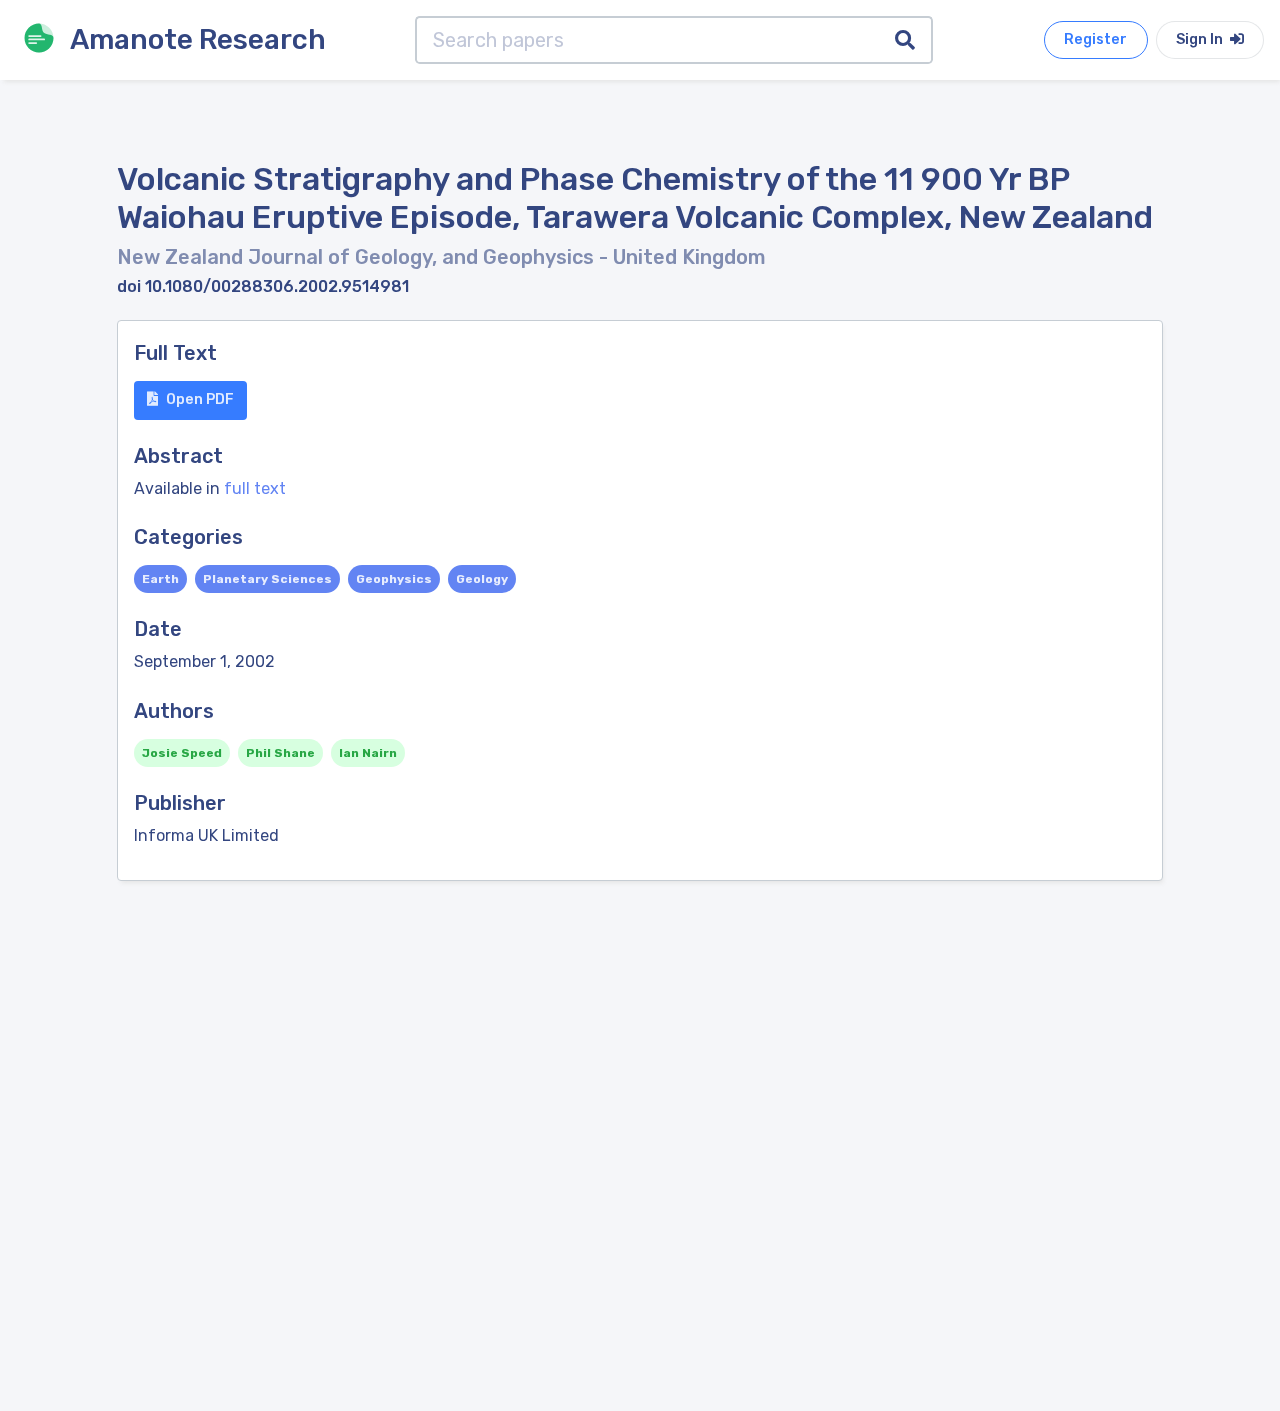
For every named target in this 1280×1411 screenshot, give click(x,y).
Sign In (1201, 39)
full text (255, 488)
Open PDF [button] (200, 399)
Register (1095, 39)
